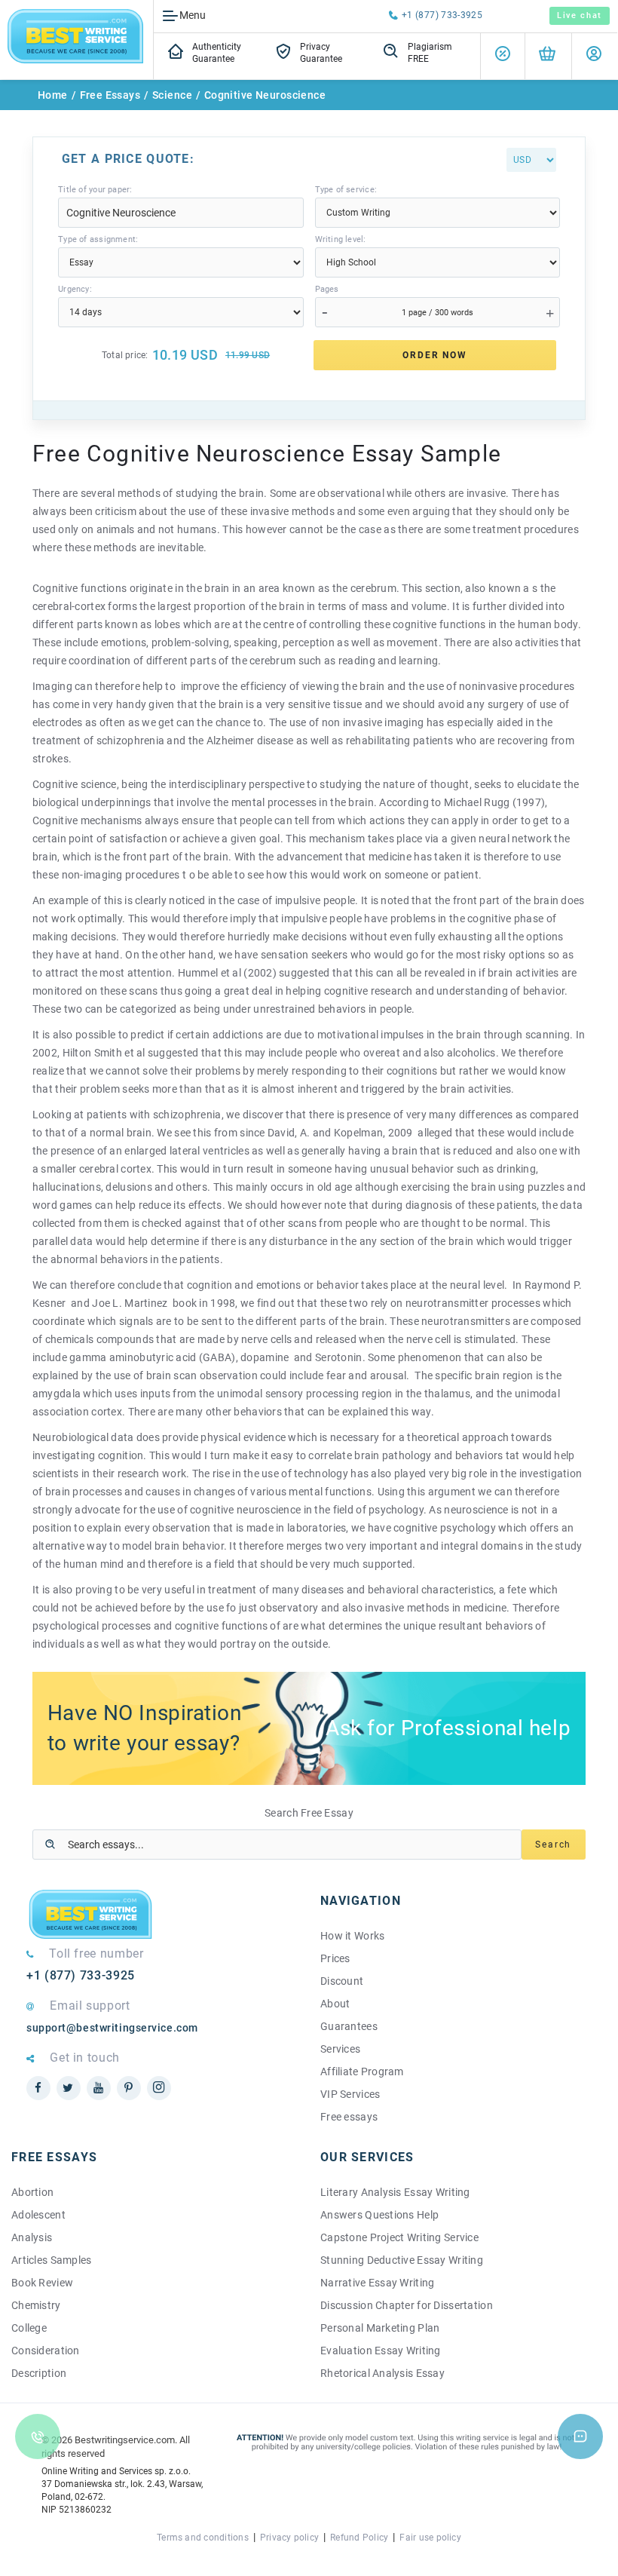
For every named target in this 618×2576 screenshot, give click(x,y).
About (335, 2004)
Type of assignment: (98, 239)
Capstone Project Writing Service (399, 2237)
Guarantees (349, 2026)
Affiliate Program (362, 2072)
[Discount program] (503, 56)
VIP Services (350, 2094)
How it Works (352, 1936)
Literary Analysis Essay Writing (395, 2192)
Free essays (349, 2117)
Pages (327, 289)
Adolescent (38, 2215)
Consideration (46, 2351)
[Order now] (547, 56)
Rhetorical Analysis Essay (382, 2373)
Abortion (32, 2192)
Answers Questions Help (379, 2215)
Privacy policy (289, 2538)
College (29, 2328)
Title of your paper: (95, 190)
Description (39, 2373)
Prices (335, 1958)
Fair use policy (430, 2538)
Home (53, 95)
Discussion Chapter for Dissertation (407, 2305)
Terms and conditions (203, 2538)
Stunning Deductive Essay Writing (402, 2260)
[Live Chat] (580, 2436)
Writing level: (341, 239)
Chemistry (36, 2305)
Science (172, 95)
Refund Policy (359, 2538)
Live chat (580, 15)
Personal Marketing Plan (380, 2328)
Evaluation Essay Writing (381, 2351)
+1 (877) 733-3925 (442, 15)
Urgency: (75, 289)
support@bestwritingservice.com (112, 2028)
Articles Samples (51, 2260)
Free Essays (110, 95)
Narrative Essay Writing (377, 2283)
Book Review (42, 2283)
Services (340, 2049)
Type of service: (346, 190)
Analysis (32, 2237)
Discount (342, 1981)
